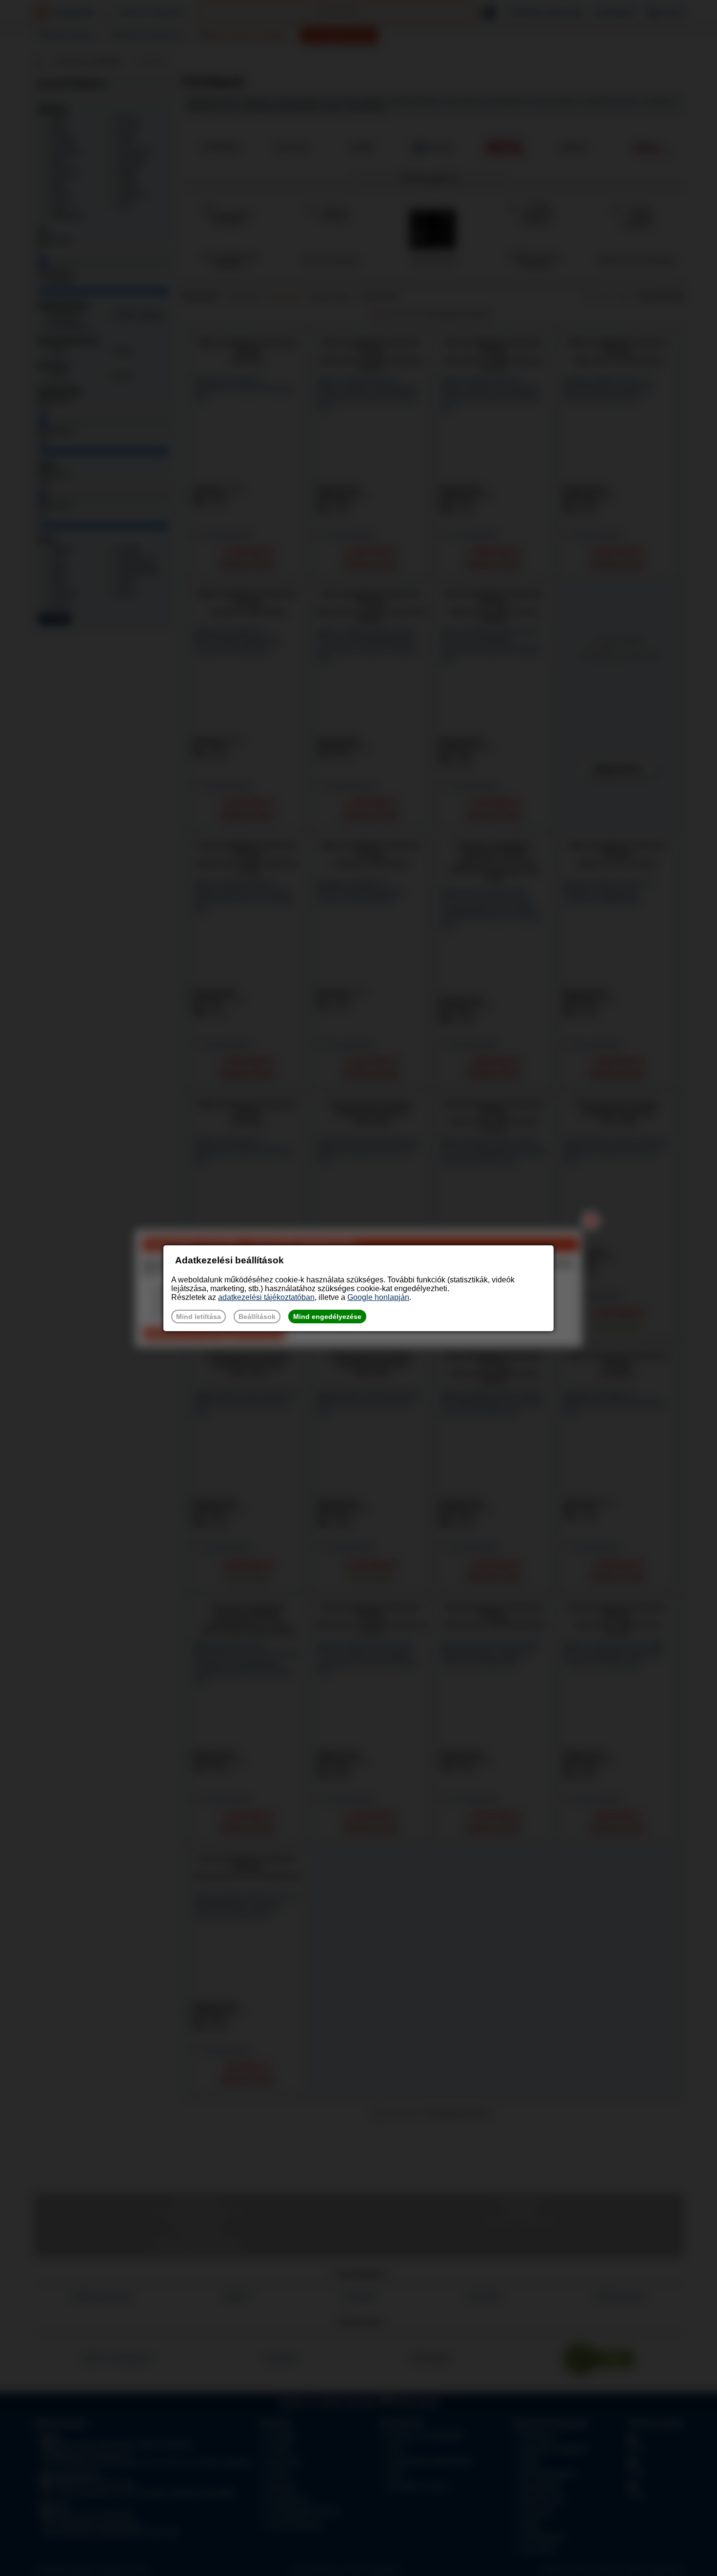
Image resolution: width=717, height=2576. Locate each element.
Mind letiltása (199, 1317)
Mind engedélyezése (327, 1317)
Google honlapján (378, 1297)
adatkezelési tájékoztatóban (266, 1297)
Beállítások (257, 1317)
